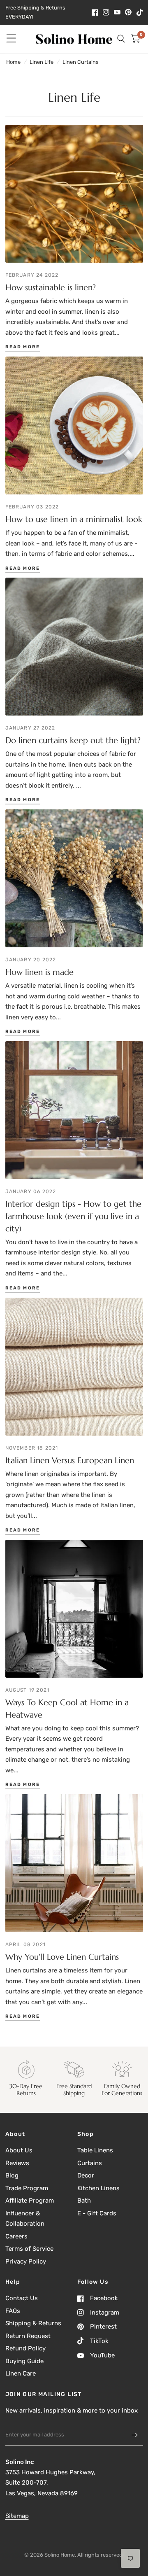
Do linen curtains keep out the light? (73, 740)
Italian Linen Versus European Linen (70, 1461)
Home (13, 62)
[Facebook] (95, 12)
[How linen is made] (74, 878)
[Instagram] (106, 12)
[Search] (121, 39)
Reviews (17, 2163)
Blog (12, 2175)
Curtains (90, 2163)
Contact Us (22, 2298)
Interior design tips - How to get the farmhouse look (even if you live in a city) (73, 1216)
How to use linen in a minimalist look (74, 519)
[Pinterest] (128, 12)
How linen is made (39, 972)
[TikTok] (140, 12)
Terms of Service (29, 2249)
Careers (16, 2236)
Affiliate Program (30, 2201)
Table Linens (95, 2150)
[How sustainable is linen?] (74, 194)
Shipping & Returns (33, 2323)
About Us (19, 2150)
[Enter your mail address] (135, 2435)
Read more (23, 347)
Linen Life (42, 62)
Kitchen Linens (98, 2188)
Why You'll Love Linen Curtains (62, 1957)
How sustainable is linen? (51, 288)
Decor (86, 2175)
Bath (84, 2201)
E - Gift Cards (97, 2213)
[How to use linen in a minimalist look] (74, 425)
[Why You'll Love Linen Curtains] (74, 1863)
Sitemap (17, 2516)
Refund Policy (25, 2348)
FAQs (13, 2311)
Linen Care (21, 2373)
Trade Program (27, 2188)
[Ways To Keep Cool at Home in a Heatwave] (74, 1609)
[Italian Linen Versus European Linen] (74, 1367)
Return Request (28, 2336)
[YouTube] (117, 12)
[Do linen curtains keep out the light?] (74, 647)
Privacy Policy (26, 2261)
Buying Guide (24, 2361)
